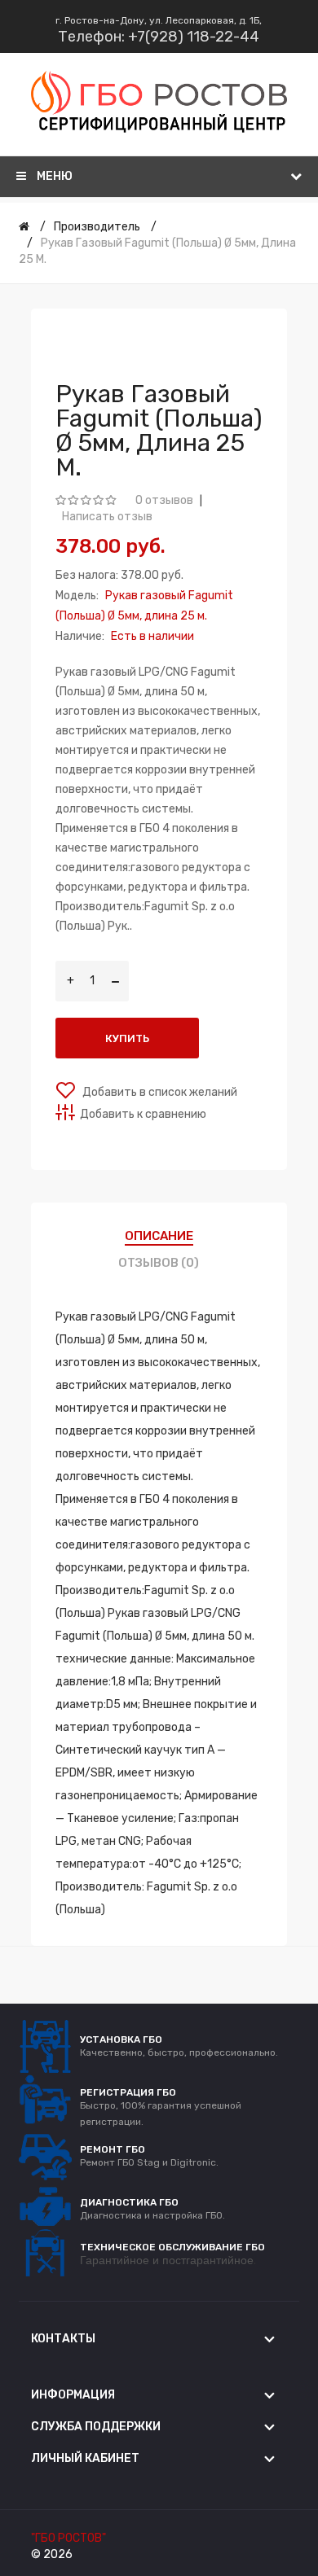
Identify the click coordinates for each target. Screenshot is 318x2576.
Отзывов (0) (159, 1263)
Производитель (97, 227)
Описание (159, 1236)
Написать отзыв (107, 517)
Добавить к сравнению (143, 1114)
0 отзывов (164, 500)
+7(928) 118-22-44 (194, 37)
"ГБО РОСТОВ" (68, 2538)
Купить (127, 1038)
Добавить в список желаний (159, 1092)
